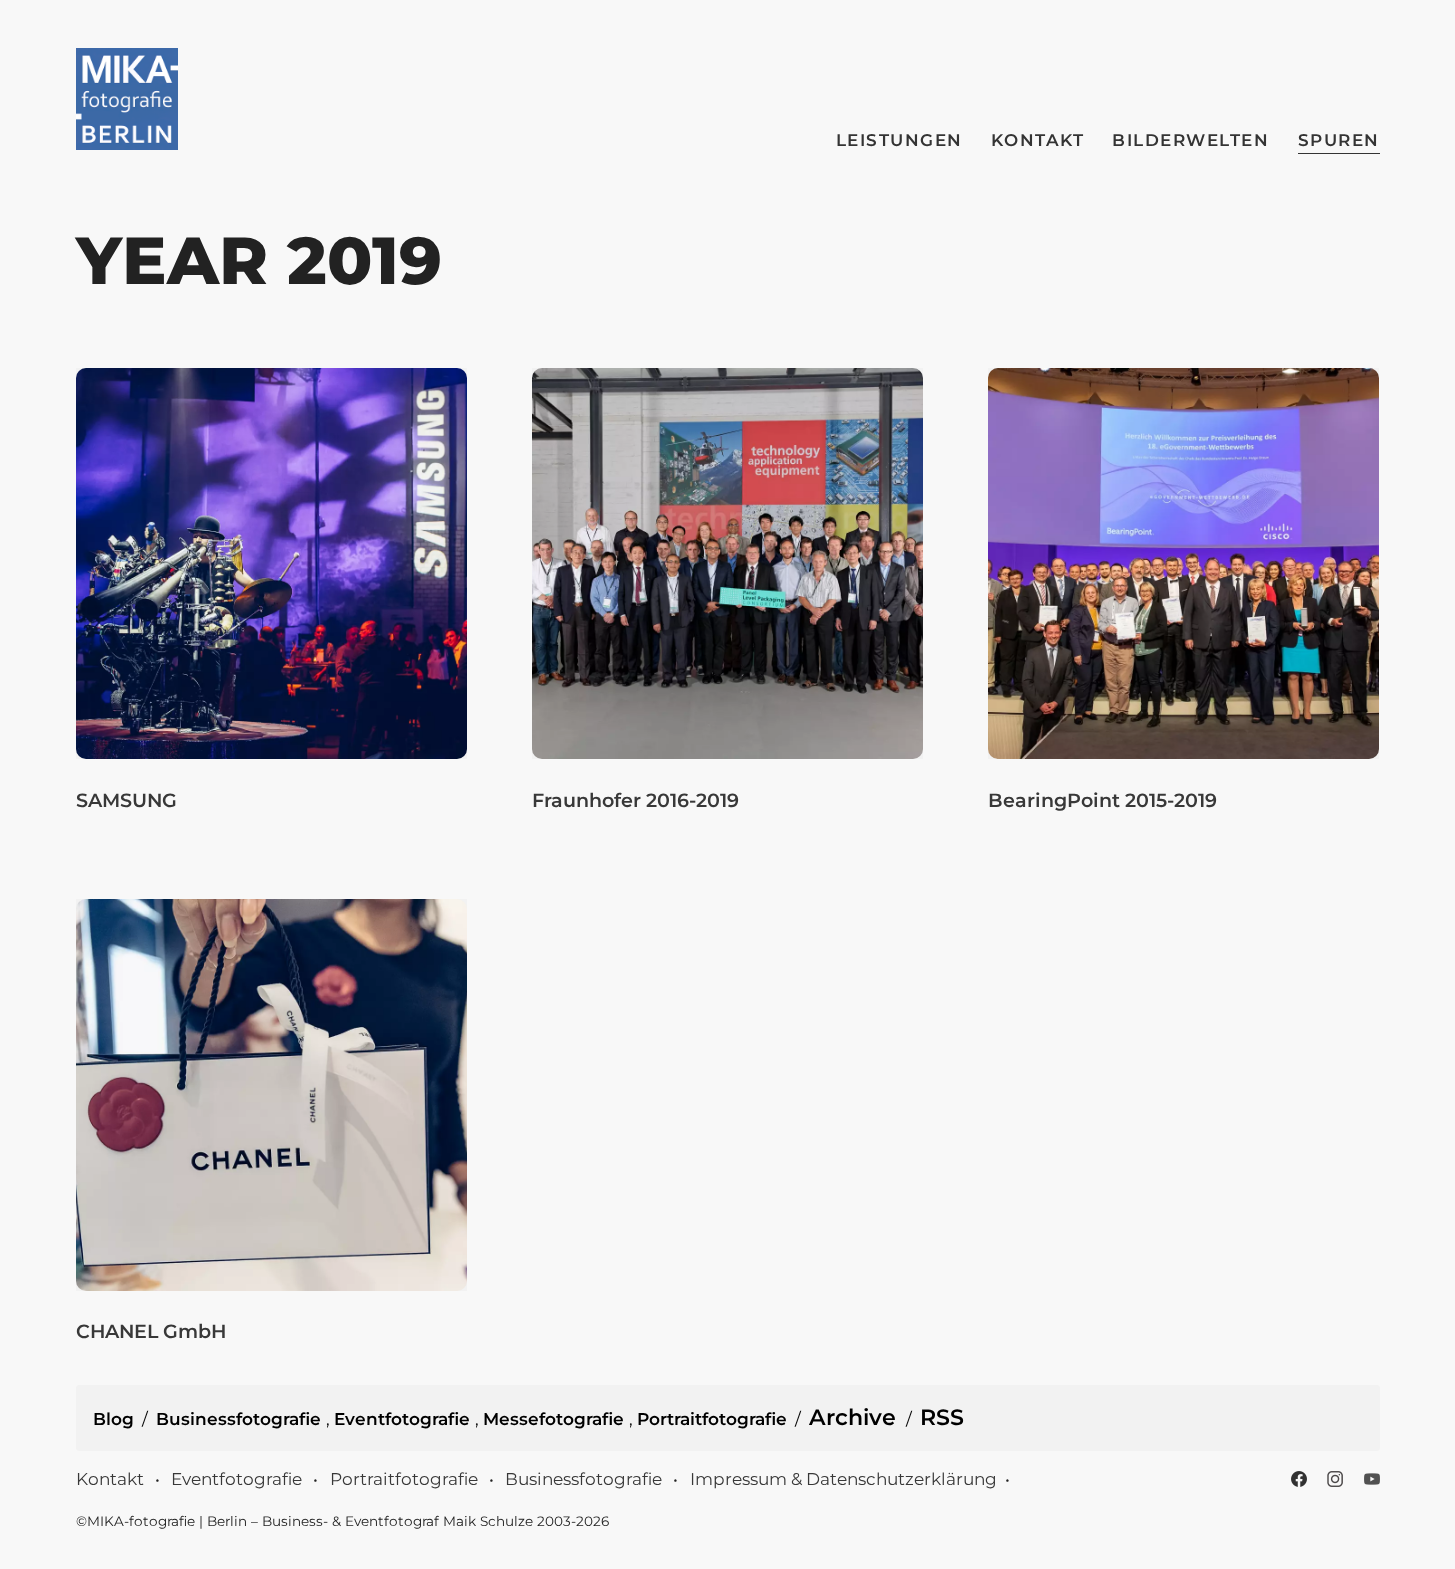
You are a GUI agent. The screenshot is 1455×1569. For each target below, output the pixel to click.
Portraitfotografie (712, 1419)
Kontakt (1038, 140)
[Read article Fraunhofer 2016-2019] (727, 563)
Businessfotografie (241, 1419)
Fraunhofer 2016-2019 (635, 800)
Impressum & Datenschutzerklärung (843, 1479)
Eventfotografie (404, 1419)
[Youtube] (1372, 1479)
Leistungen (899, 140)
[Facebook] (1299, 1479)
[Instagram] (1335, 1479)
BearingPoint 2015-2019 (1102, 800)
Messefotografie (556, 1419)
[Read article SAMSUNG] (271, 563)
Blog (113, 1419)
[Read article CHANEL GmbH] (271, 1094)
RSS (942, 1417)
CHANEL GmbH (151, 1331)
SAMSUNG (126, 800)
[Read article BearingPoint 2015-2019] (1183, 563)
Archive (852, 1417)
